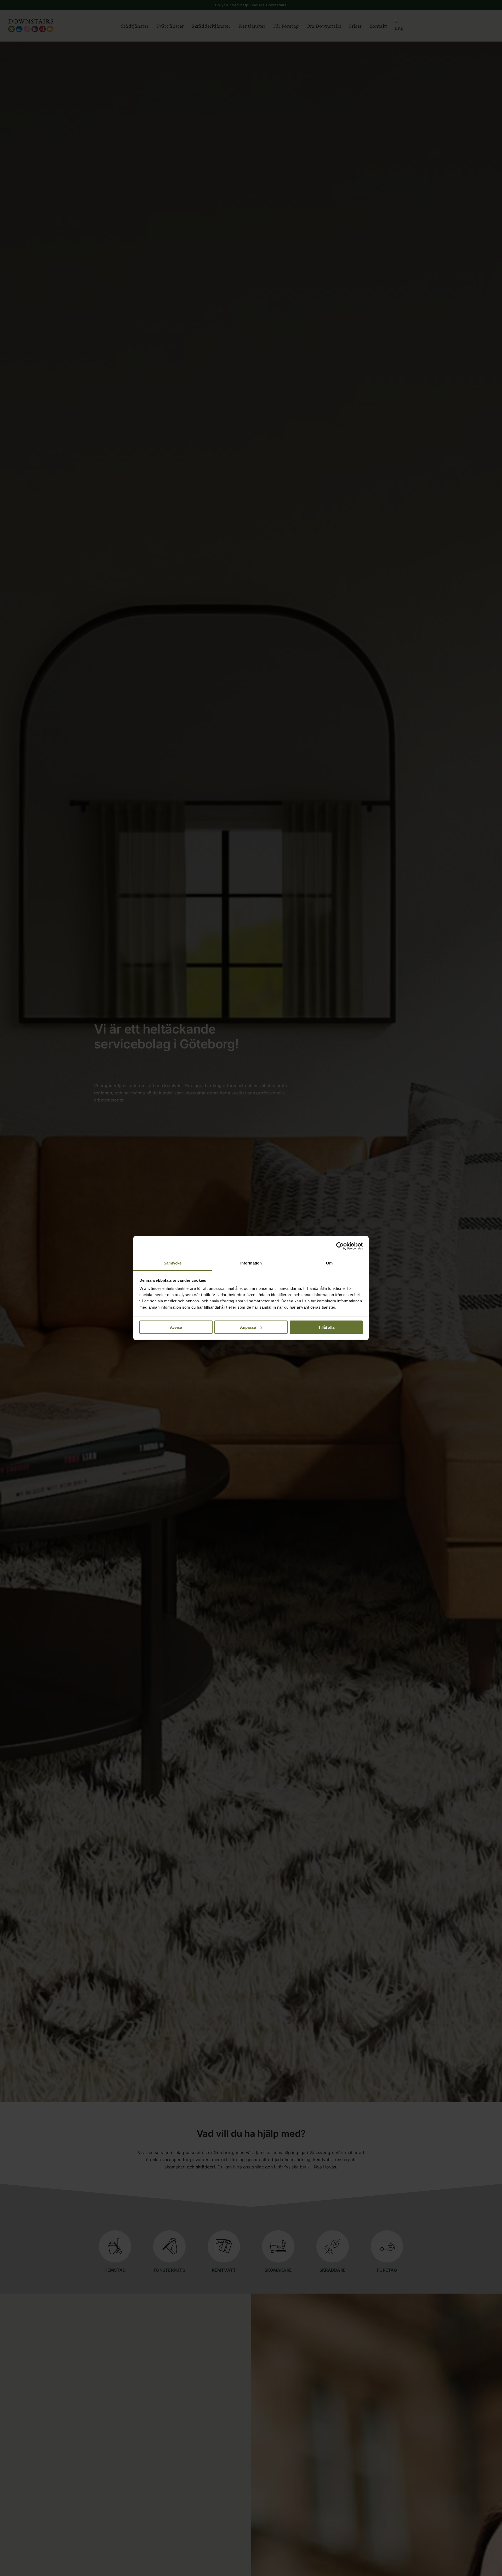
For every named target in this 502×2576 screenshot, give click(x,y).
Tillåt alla (326, 1327)
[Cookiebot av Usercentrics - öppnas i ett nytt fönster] (340, 1246)
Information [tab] (251, 1263)
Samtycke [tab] (173, 1263)
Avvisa (176, 1327)
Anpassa (248, 1327)
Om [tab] (329, 1263)
